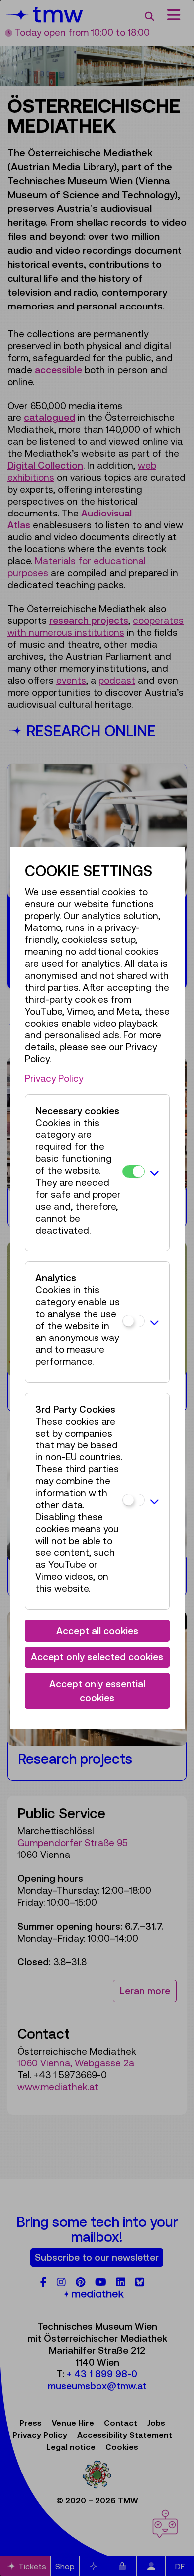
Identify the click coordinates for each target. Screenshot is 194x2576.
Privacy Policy (54, 1078)
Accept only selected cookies (97, 1657)
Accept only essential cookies (97, 1691)
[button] (154, 1173)
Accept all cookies (97, 1631)
